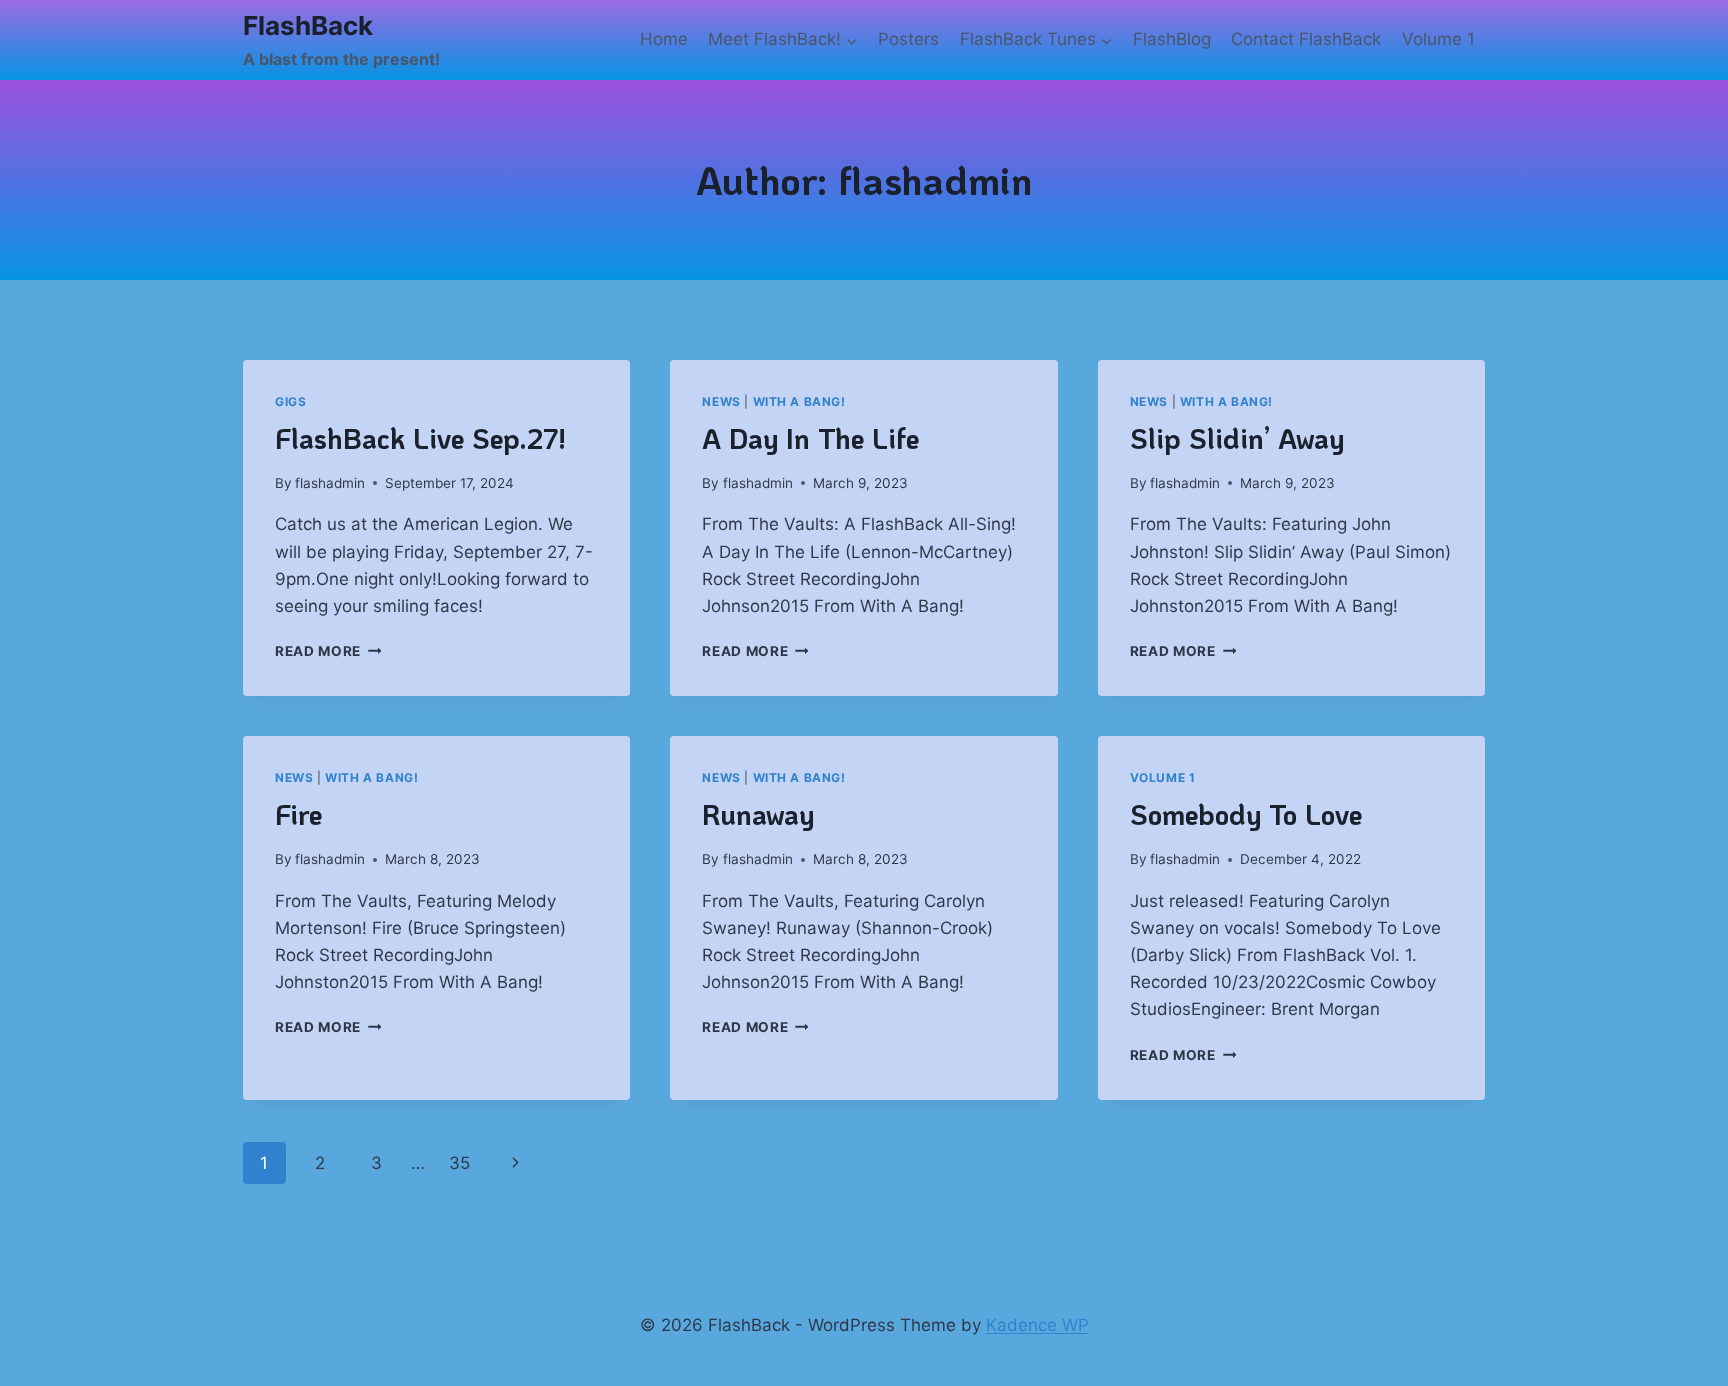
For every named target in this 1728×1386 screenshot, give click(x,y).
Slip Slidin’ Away (1237, 438)
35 (459, 1163)
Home (664, 39)
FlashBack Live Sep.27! (420, 438)
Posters (908, 39)
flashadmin (330, 483)
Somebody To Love (1246, 814)
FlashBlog (1172, 39)
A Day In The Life (810, 438)
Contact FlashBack (1306, 39)
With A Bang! (799, 401)
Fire (298, 814)
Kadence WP (1037, 1325)
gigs (290, 401)
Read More (328, 651)
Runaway (758, 814)
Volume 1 (1438, 39)
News (721, 401)
